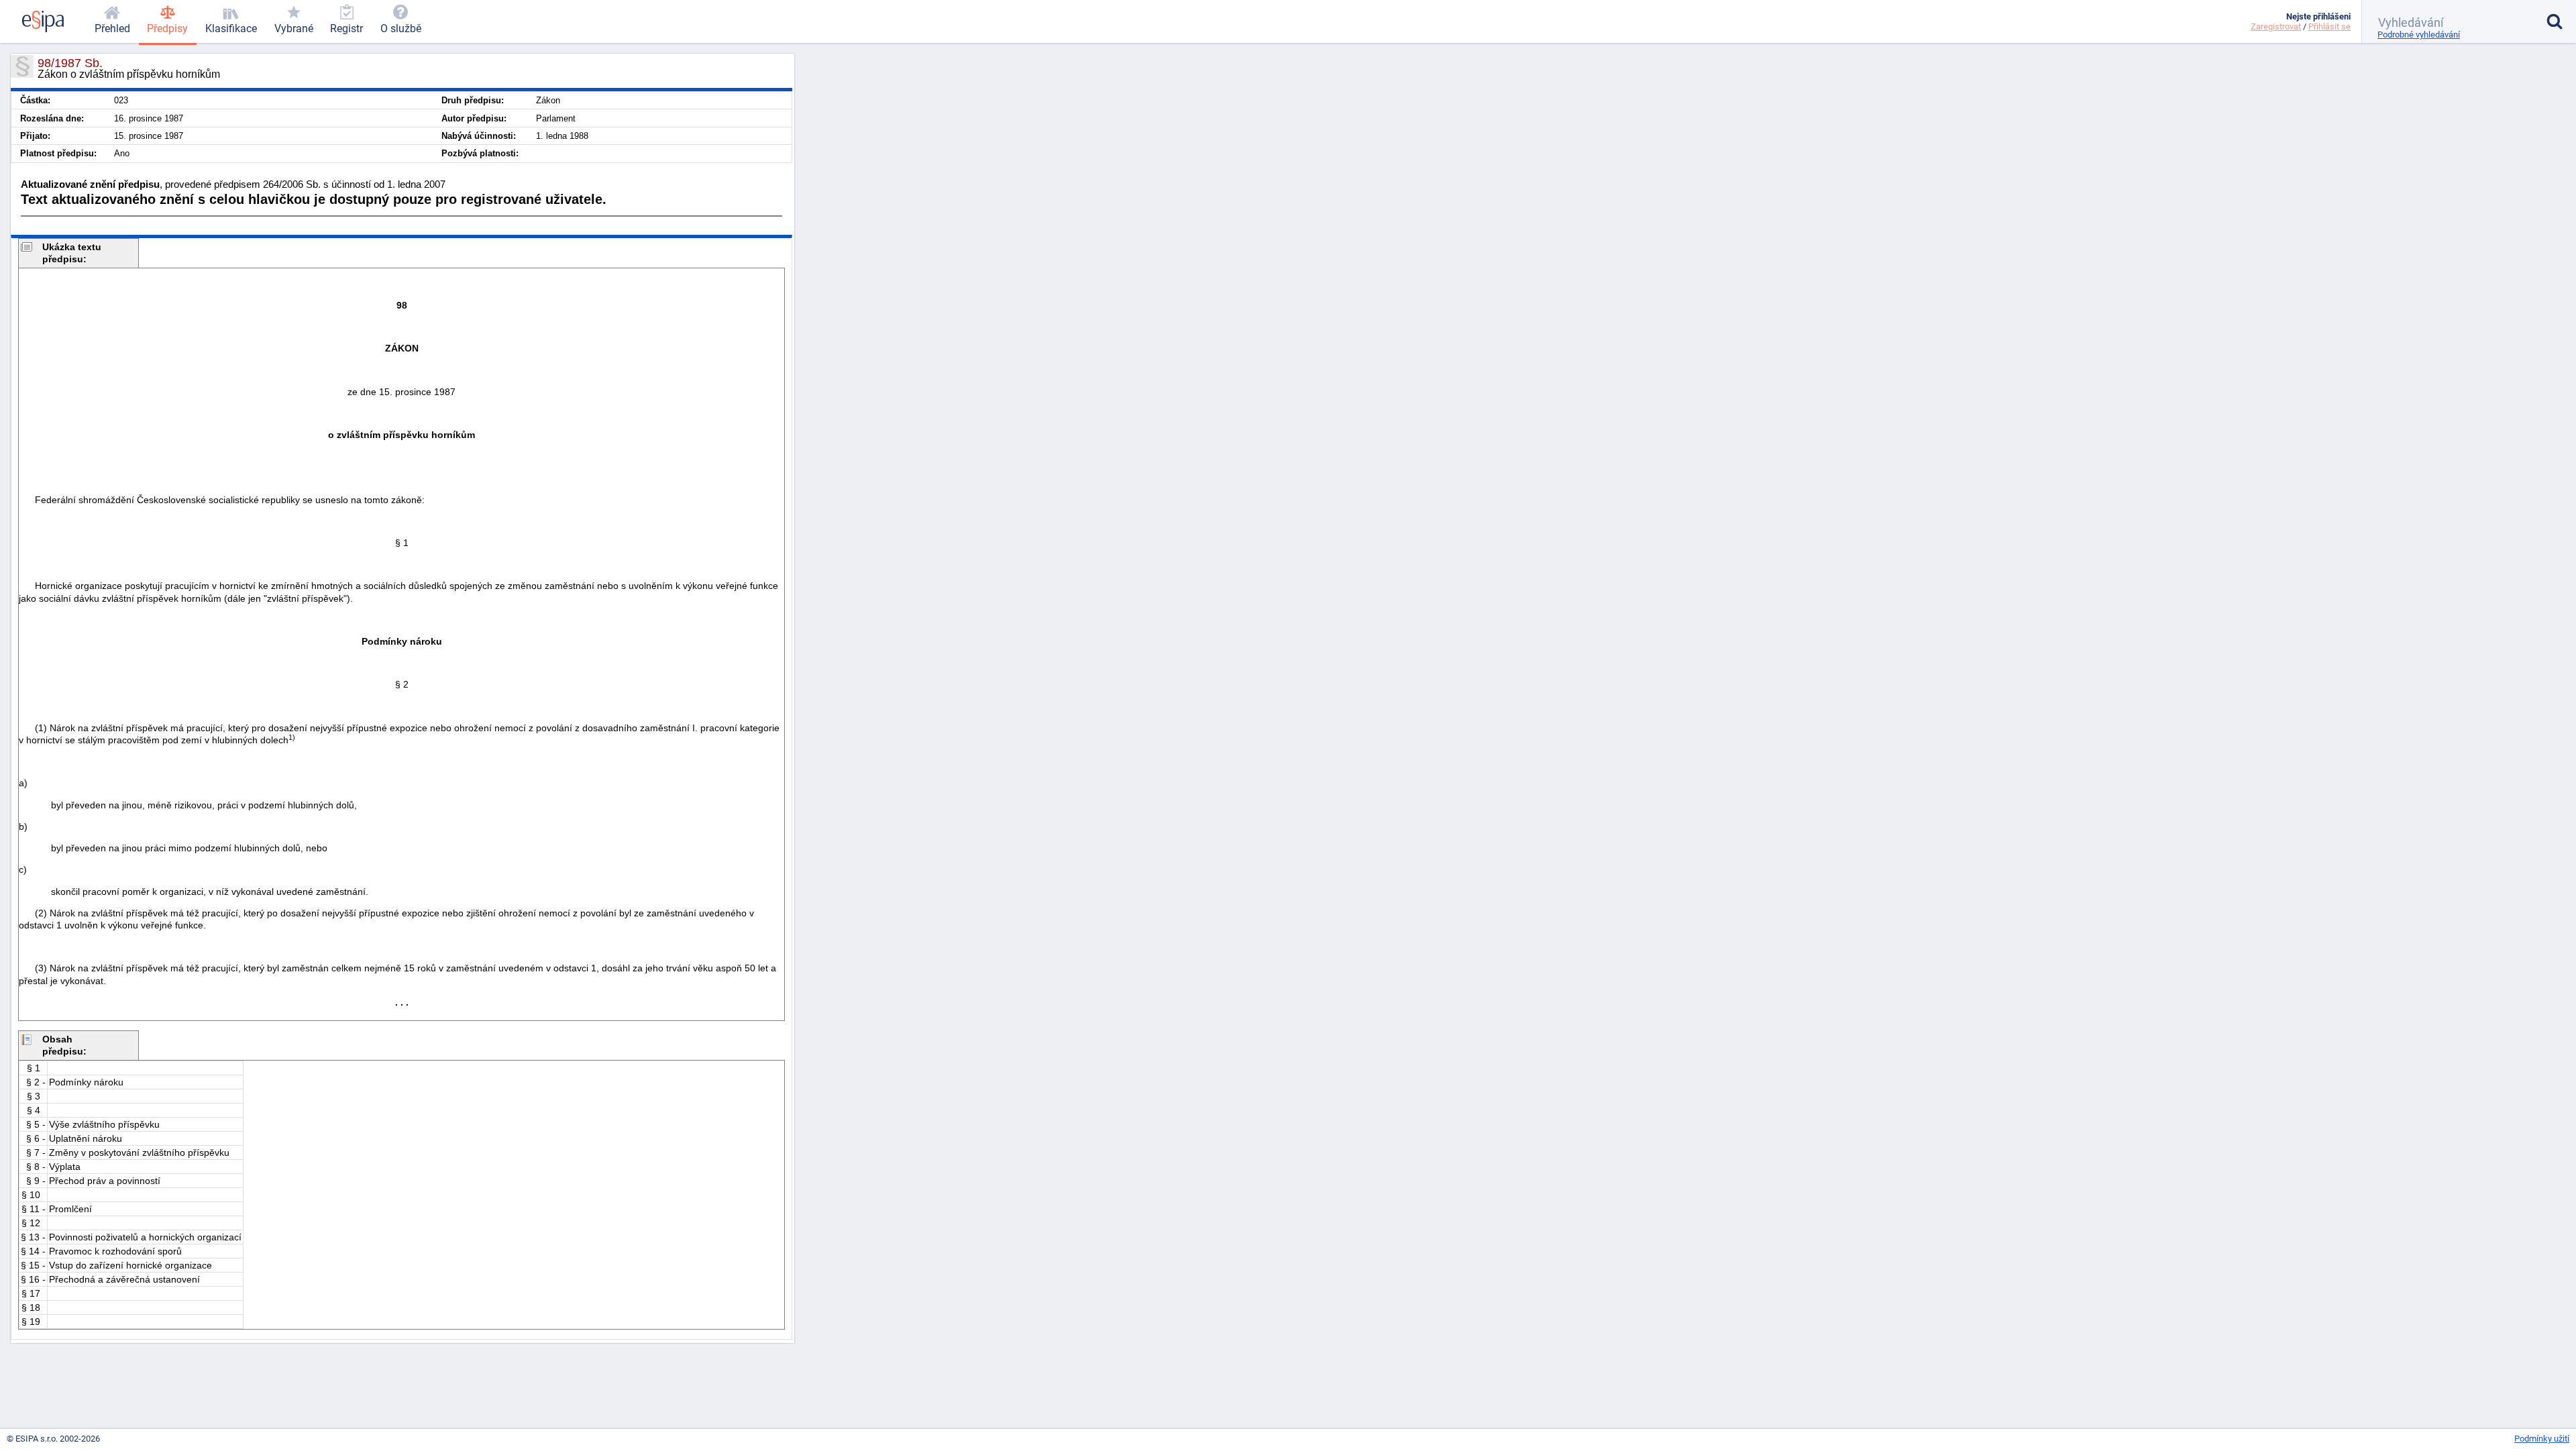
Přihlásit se (2329, 26)
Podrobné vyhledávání (2419, 35)
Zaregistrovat (2276, 26)
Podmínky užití (2542, 1439)
